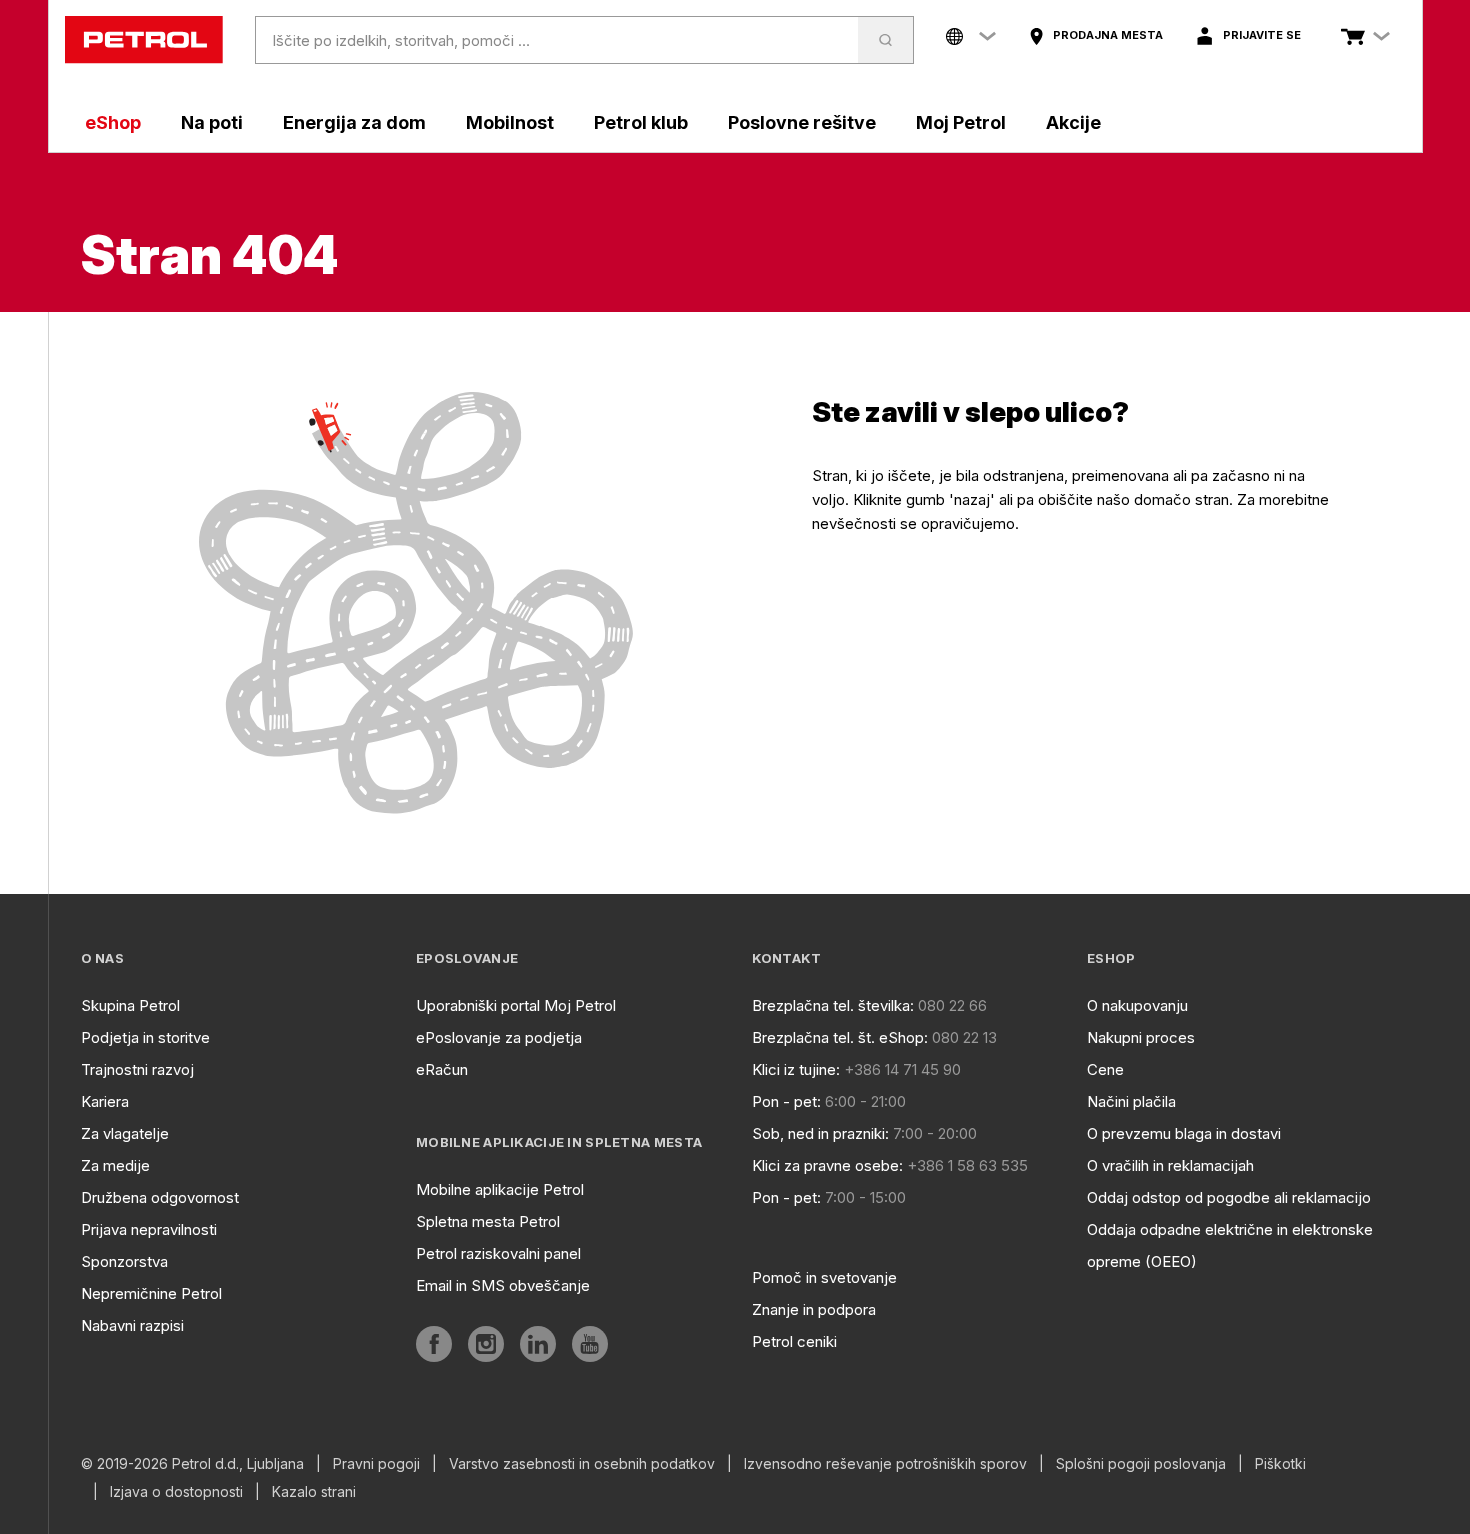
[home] (144, 40)
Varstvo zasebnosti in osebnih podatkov (582, 1464)
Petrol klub (641, 122)
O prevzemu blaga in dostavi (1184, 1133)
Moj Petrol (961, 122)
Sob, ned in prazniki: (820, 1133)
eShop (113, 122)
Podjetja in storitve (145, 1037)
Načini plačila (1131, 1101)
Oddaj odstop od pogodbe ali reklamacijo (1229, 1197)
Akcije (1073, 122)
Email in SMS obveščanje (503, 1285)
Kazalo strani (314, 1492)
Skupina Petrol (130, 1005)
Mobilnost (510, 122)
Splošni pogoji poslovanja (1141, 1464)
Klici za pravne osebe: (827, 1165)
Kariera (105, 1101)
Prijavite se (1262, 35)
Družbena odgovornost (160, 1197)
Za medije (115, 1165)
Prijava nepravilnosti (149, 1229)
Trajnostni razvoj (137, 1069)
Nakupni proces (1141, 1037)
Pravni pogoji (376, 1464)
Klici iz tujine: (796, 1069)
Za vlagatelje (125, 1133)
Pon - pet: (786, 1101)
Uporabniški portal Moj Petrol (516, 1005)
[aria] (434, 1344)
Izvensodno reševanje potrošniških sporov (885, 1464)
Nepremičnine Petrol (151, 1293)
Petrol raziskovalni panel (498, 1253)
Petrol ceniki (794, 1341)
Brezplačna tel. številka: (833, 1005)
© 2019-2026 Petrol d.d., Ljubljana (192, 1464)
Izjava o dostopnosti (176, 1492)
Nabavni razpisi (132, 1325)
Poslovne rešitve (802, 122)
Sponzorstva (124, 1261)
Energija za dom (354, 122)
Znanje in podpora (814, 1309)
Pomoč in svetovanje (824, 1277)
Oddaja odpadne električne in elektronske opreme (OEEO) (1230, 1245)
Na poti (212, 122)
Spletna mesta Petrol (488, 1221)
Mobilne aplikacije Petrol (500, 1189)
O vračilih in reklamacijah (1170, 1165)
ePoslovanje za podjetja (499, 1037)
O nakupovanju (1137, 1005)
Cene (1105, 1069)
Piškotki (1280, 1464)
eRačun (442, 1069)
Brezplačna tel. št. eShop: (840, 1037)
